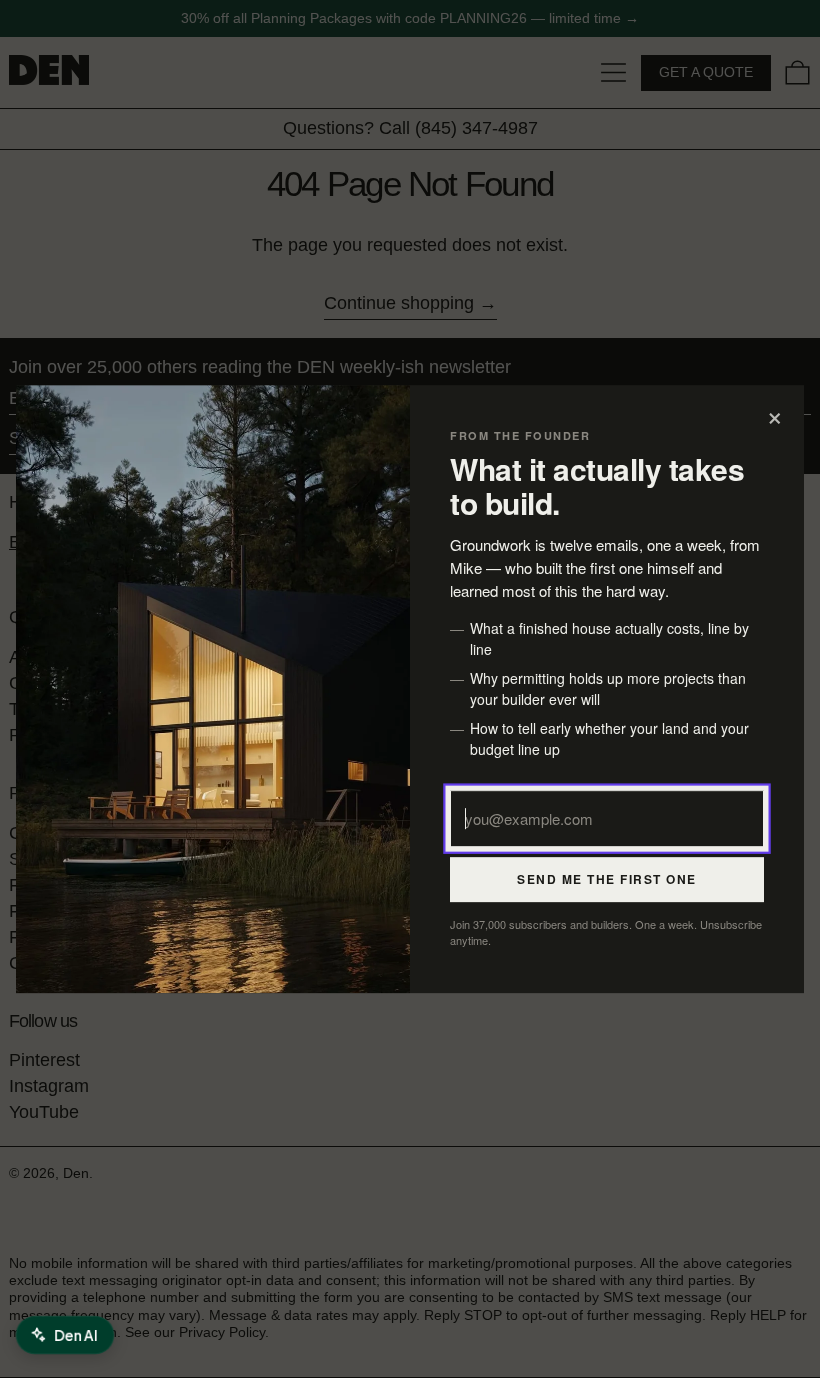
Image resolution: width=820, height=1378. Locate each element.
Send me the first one (607, 879)
